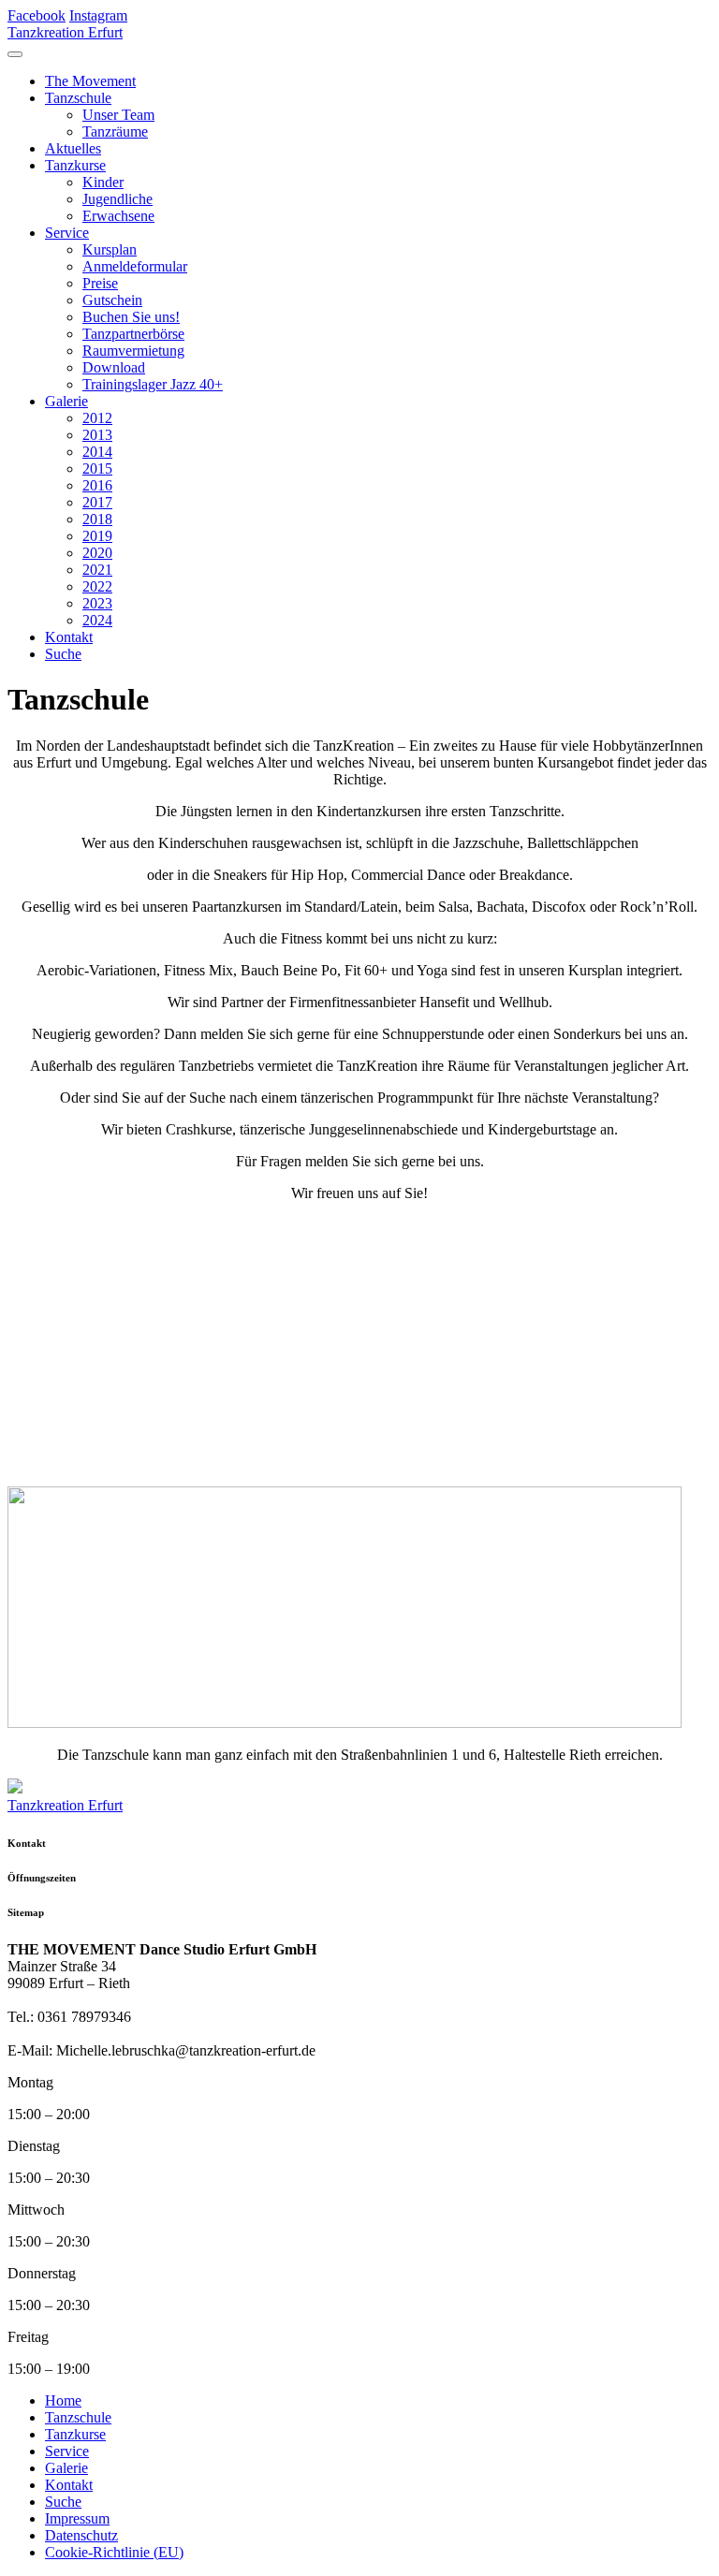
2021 (97, 570)
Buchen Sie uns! (131, 317)
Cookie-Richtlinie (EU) (114, 2552)
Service (67, 233)
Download (114, 367)
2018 (97, 519)
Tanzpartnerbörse (133, 334)
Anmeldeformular (135, 266)
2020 (97, 553)
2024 (97, 620)
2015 (97, 468)
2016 (97, 485)
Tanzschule (78, 98)
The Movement (90, 81)
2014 (97, 452)
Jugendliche (117, 199)
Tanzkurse (75, 165)
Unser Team (118, 115)
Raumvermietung (133, 351)
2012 (97, 418)
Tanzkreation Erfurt (65, 32)
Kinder (103, 182)
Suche (63, 654)
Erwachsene (118, 216)
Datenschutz (81, 2535)
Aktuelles (73, 148)
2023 (97, 603)
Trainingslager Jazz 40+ (153, 384)
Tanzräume (115, 132)
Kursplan (110, 249)
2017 (97, 502)
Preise (100, 283)
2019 (97, 536)
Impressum (77, 2518)
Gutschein (112, 300)
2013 (97, 435)
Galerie (66, 401)
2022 (97, 586)
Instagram (98, 15)
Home (63, 2400)
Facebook (37, 15)
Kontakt (69, 637)
